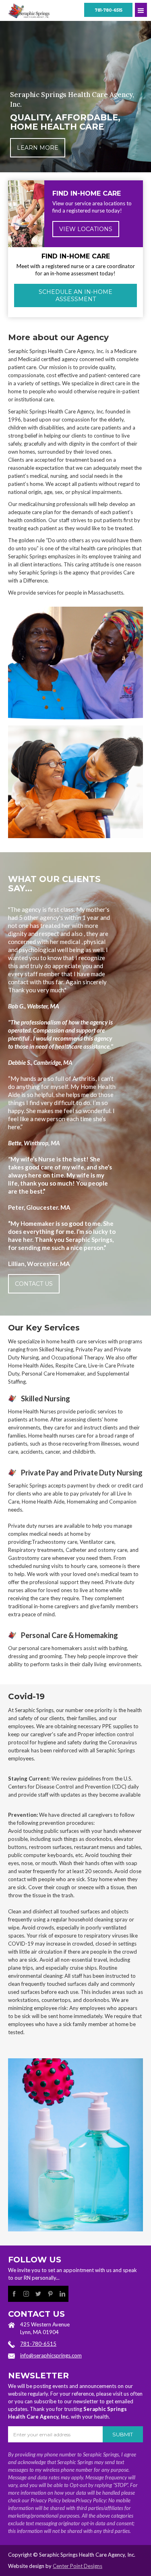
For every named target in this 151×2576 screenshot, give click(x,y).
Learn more (38, 148)
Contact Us (34, 1284)
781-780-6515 (109, 10)
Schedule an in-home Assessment (75, 295)
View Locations (86, 229)
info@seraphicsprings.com (51, 2355)
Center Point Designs (78, 2566)
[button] (141, 10)
